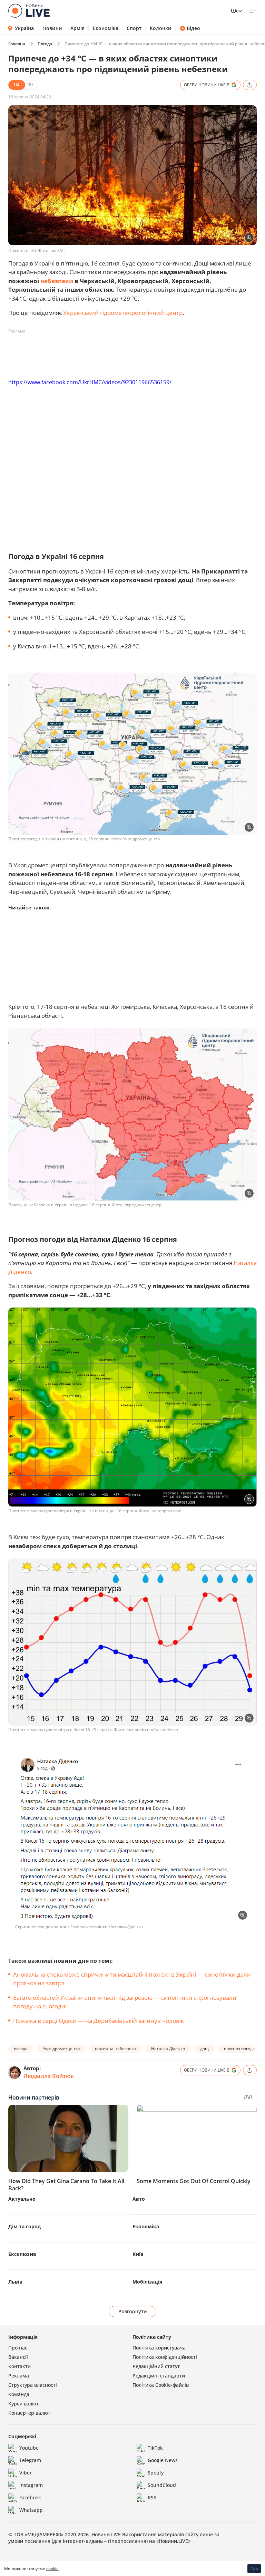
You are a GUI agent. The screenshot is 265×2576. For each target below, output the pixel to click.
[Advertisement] (134, 352)
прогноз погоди (240, 2049)
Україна (24, 28)
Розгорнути (133, 2311)
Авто (139, 2199)
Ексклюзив (22, 2254)
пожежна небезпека (115, 2049)
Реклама (19, 2376)
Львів (15, 2282)
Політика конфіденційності (165, 2357)
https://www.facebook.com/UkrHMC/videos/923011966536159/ (90, 382)
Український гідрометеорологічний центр (123, 313)
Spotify (156, 2473)
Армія (77, 28)
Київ (138, 2254)
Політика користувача (159, 2348)
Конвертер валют (29, 2413)
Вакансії (18, 2357)
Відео (193, 28)
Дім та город (24, 2226)
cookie (52, 2569)
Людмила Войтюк (49, 2076)
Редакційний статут (156, 2366)
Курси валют (23, 2404)
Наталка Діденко (168, 2049)
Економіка (106, 28)
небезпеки (57, 281)
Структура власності (33, 2385)
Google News (163, 2460)
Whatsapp (31, 2510)
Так (254, 2569)
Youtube (29, 2448)
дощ (204, 2049)
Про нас (18, 2348)
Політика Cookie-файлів (161, 2385)
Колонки (161, 28)
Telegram (30, 2460)
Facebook (30, 2497)
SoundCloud (162, 2485)
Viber (26, 2473)
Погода (45, 44)
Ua (234, 11)
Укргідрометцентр (61, 2049)
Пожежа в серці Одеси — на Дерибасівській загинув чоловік (99, 2021)
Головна (17, 44)
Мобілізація (147, 2282)
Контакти (19, 2366)
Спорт (134, 28)
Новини (52, 28)
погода (21, 2049)
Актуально (22, 2199)
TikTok (155, 2448)
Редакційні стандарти (159, 2376)
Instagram (31, 2485)
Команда (19, 2394)
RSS (152, 2497)
